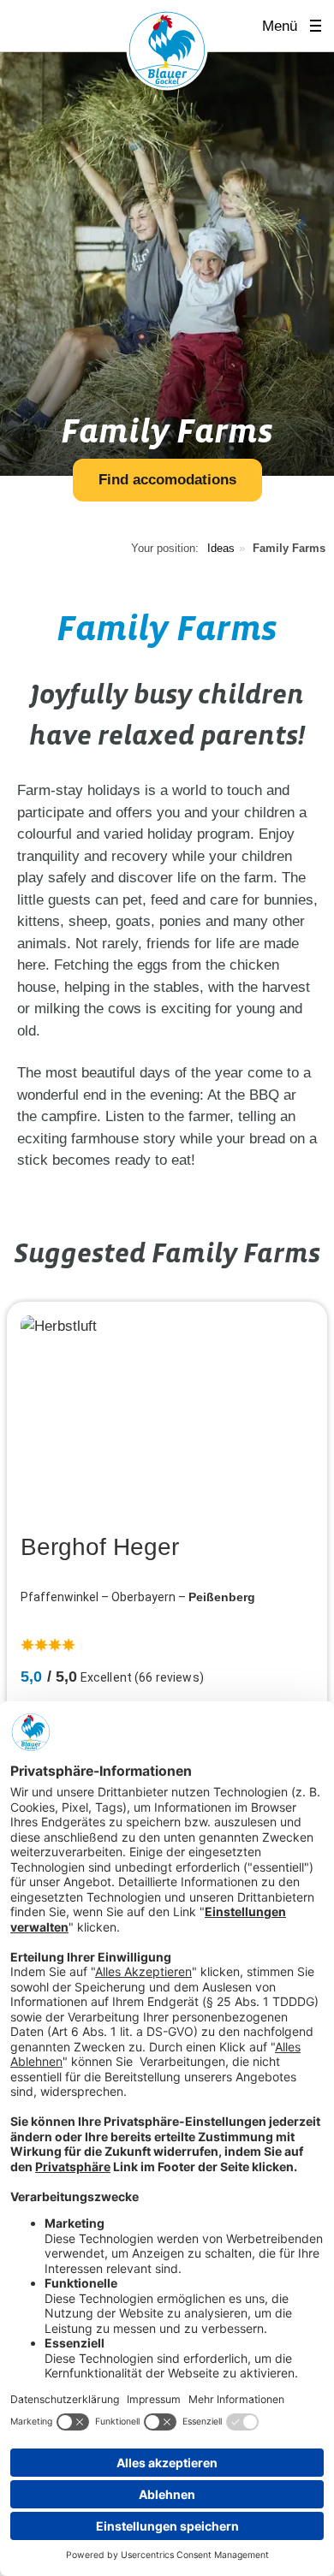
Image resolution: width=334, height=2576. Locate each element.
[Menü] (321, 26)
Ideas (221, 548)
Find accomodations (167, 480)
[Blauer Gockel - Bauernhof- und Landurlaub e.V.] (167, 53)
